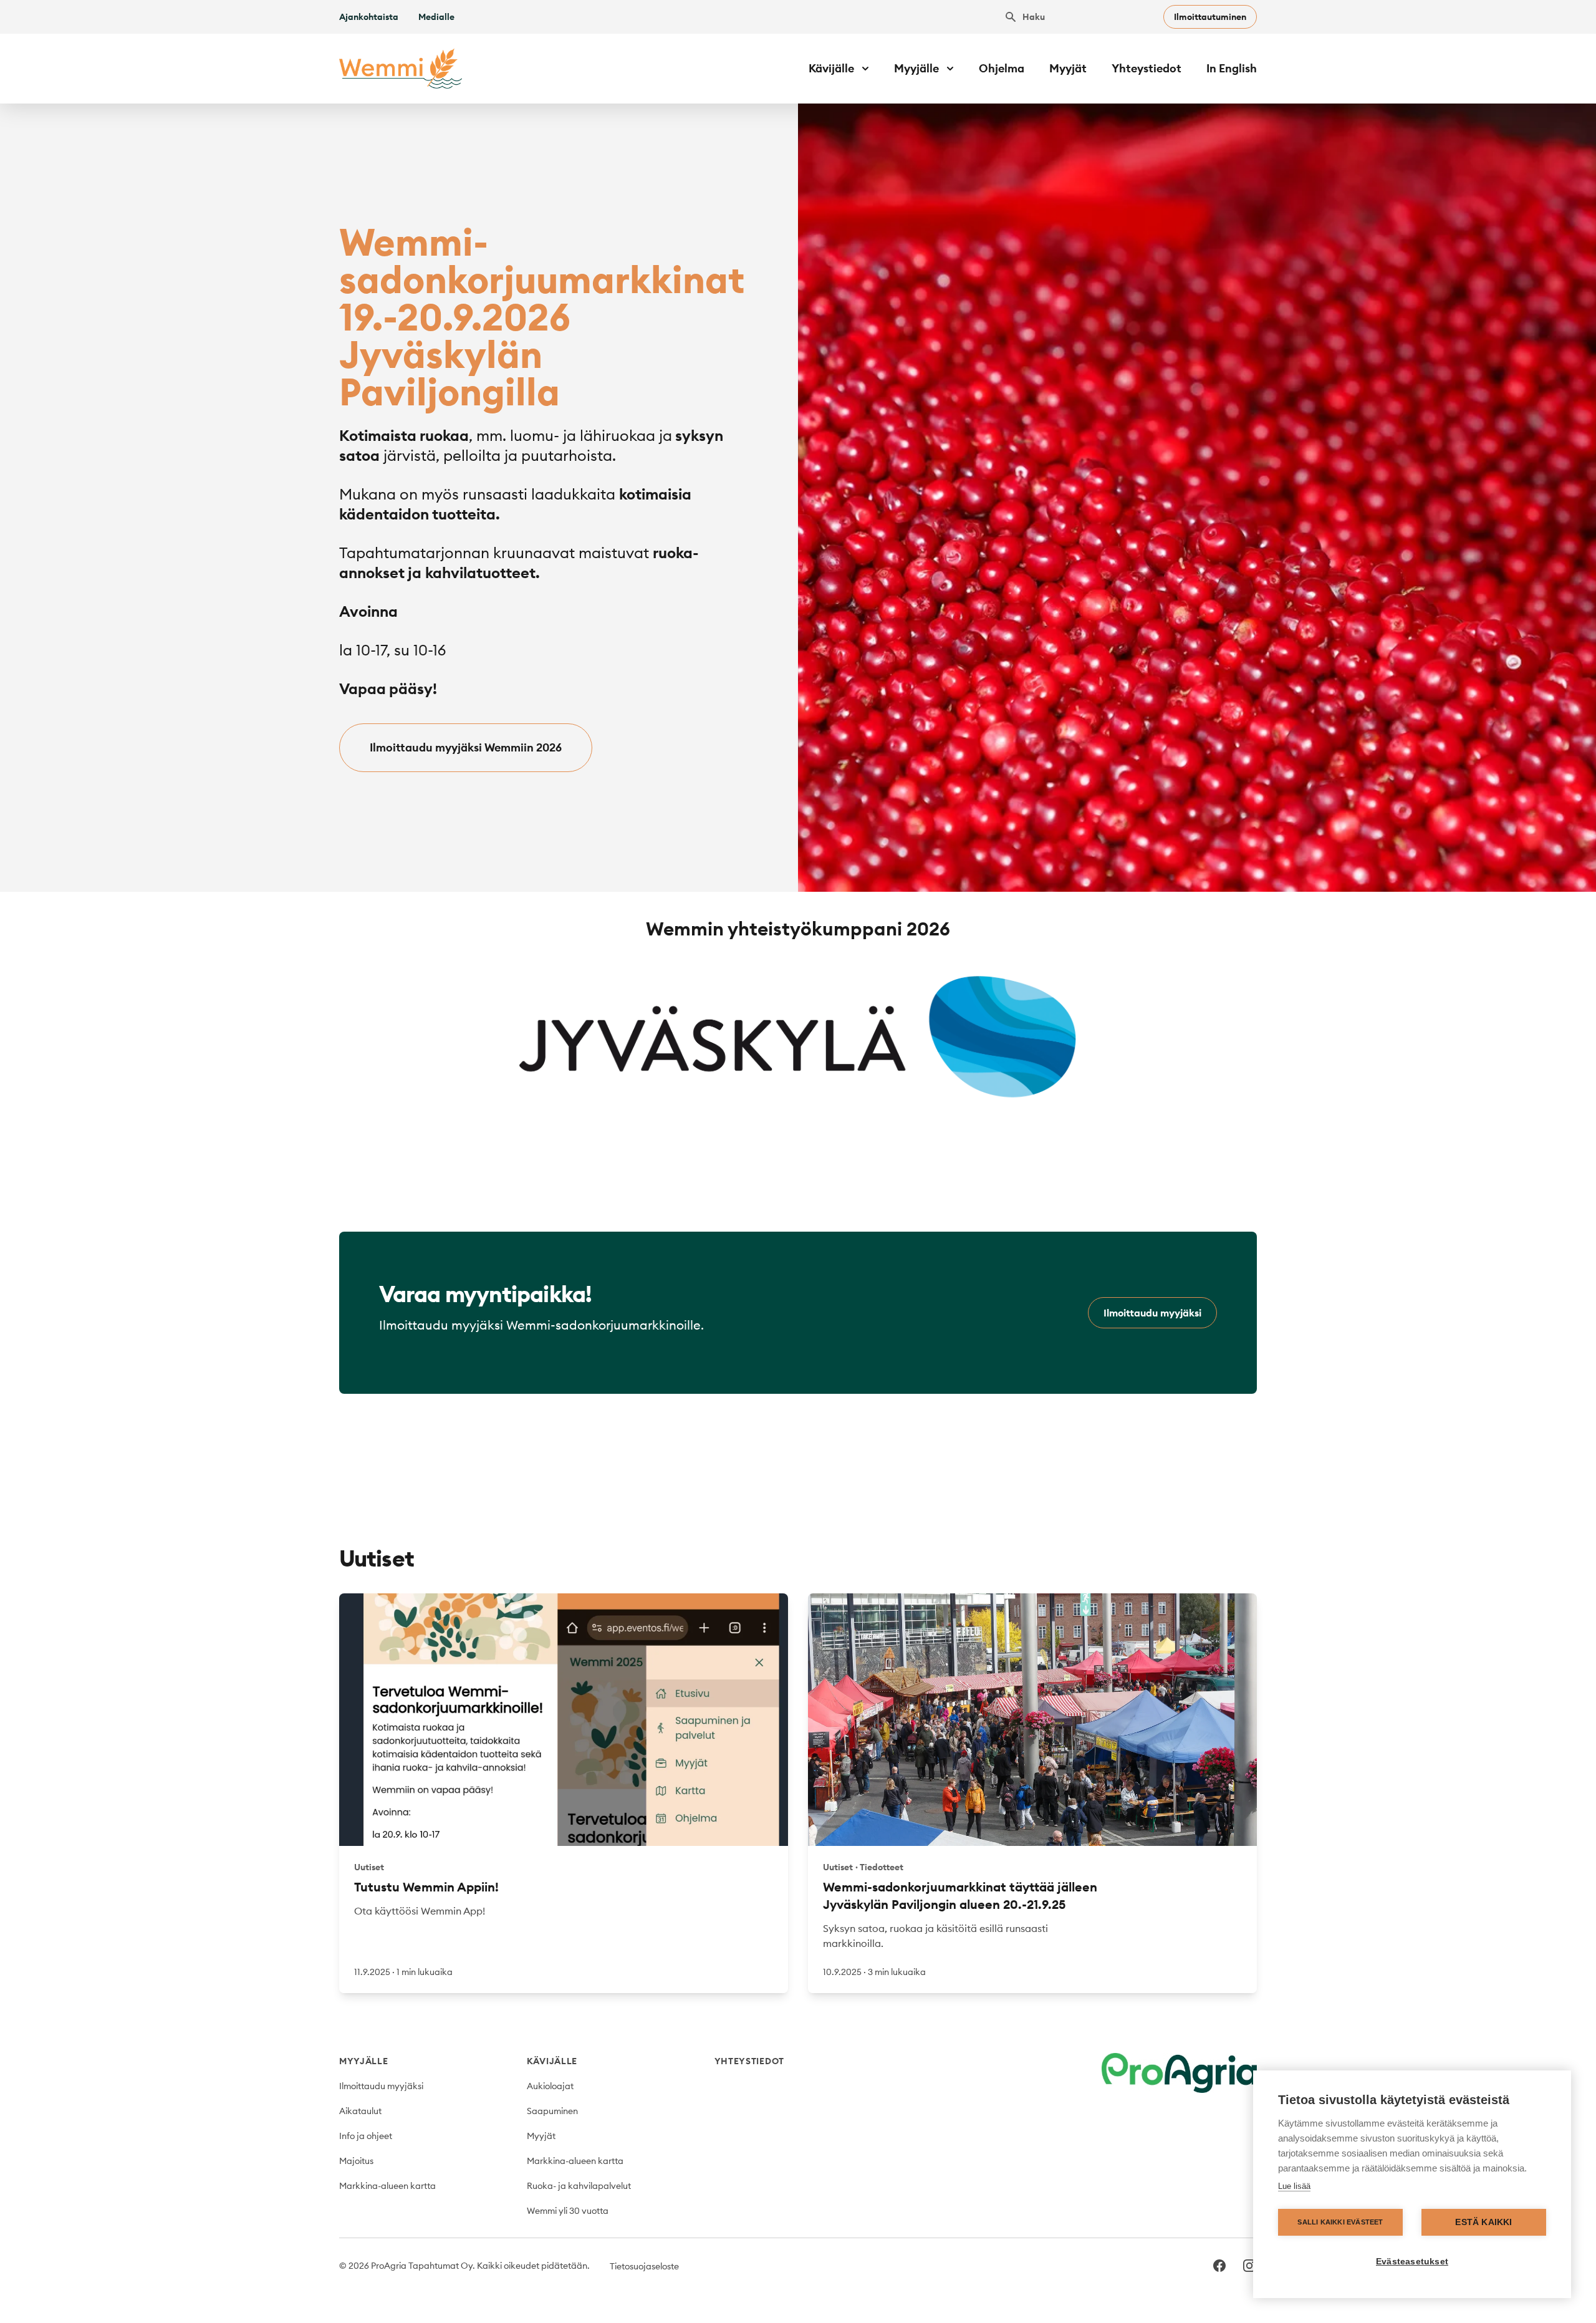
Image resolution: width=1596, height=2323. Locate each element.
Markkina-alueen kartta (387, 2186)
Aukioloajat (550, 2086)
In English (1232, 68)
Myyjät (1068, 68)
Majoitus (356, 2161)
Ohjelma (1002, 68)
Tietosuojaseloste (644, 2266)
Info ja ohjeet (366, 2136)
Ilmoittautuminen (1210, 17)
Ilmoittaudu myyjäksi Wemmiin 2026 (466, 747)
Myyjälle (364, 2061)
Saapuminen (552, 2111)
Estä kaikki (1483, 2222)
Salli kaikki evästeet (1340, 2222)
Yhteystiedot (1147, 68)
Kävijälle (552, 2061)
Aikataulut (360, 2111)
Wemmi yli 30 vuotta (568, 2211)
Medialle (436, 17)
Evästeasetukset (1412, 2262)
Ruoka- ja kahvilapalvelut (579, 2186)
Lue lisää (1294, 2186)
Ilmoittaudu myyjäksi (1152, 1313)
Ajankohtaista (369, 17)
